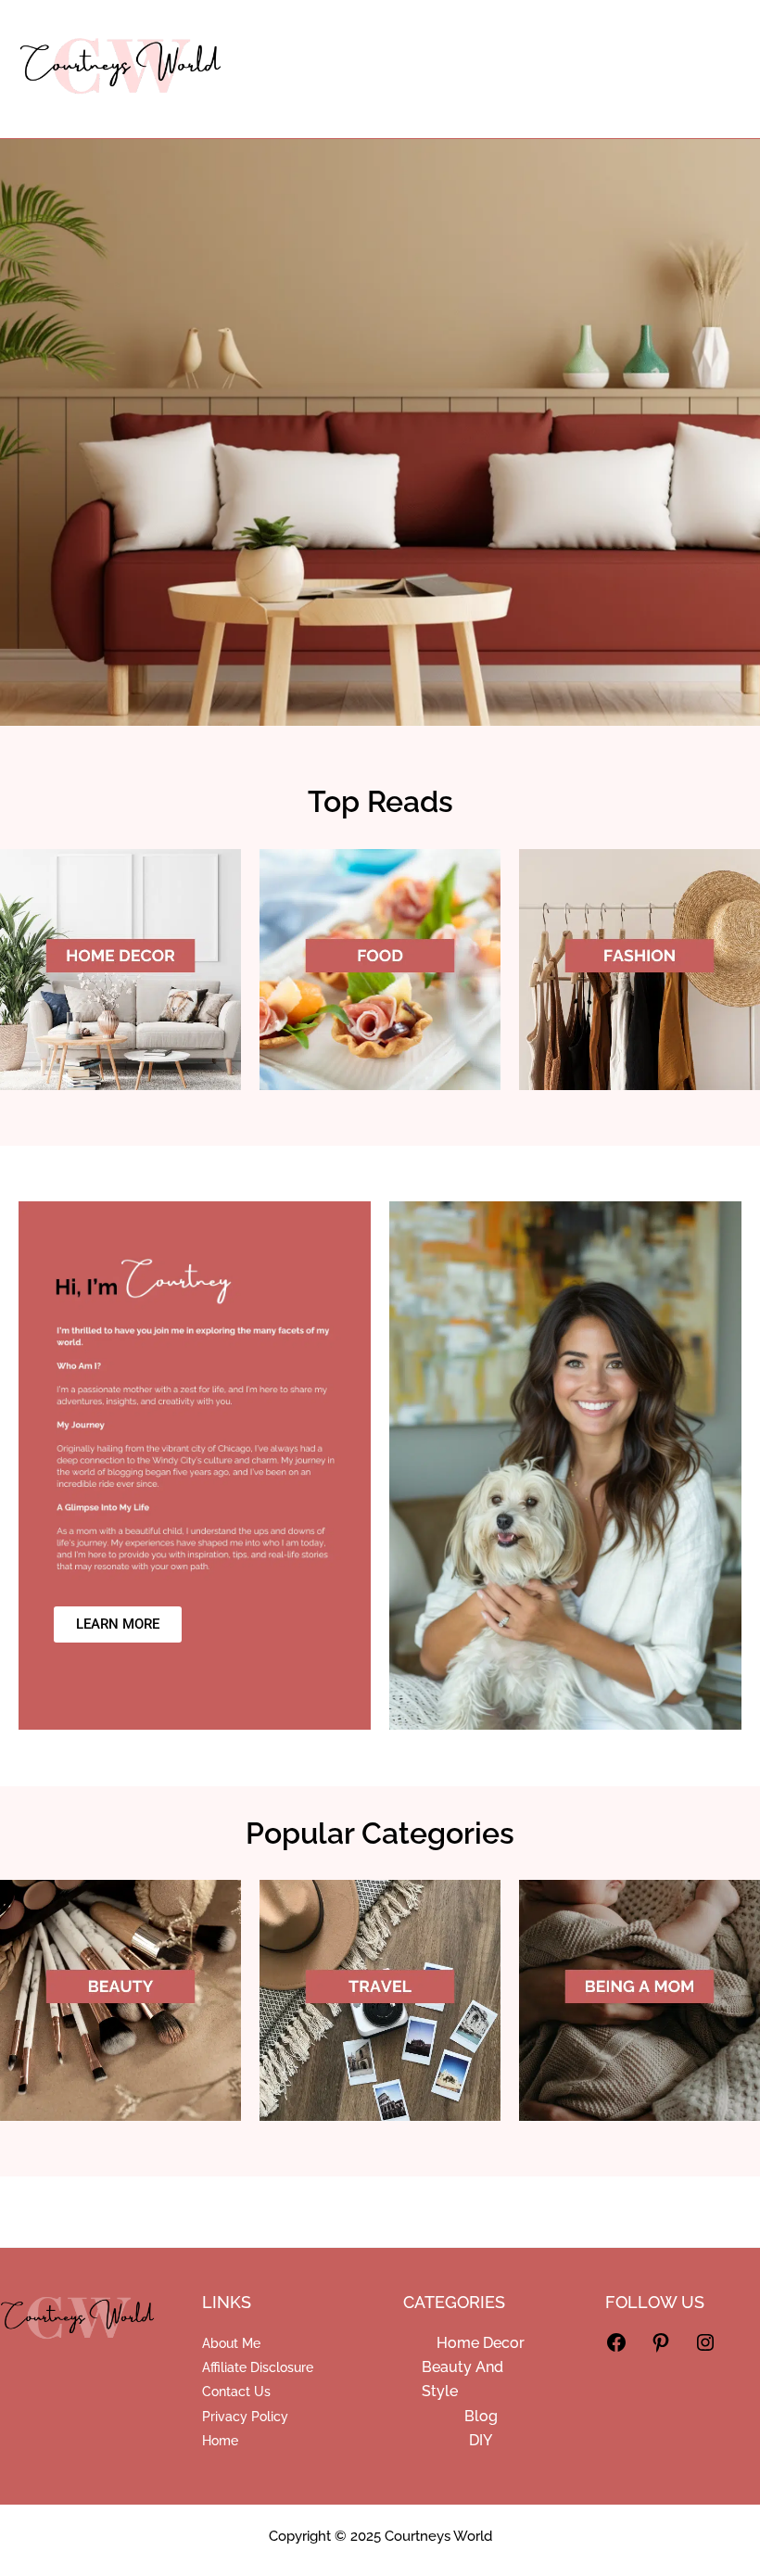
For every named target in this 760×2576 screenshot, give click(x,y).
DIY (481, 2440)
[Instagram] (705, 2348)
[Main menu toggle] (716, 70)
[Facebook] (616, 2348)
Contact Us (236, 2392)
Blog (481, 2416)
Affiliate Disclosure (258, 2367)
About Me (231, 2343)
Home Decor (481, 2343)
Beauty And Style (462, 2379)
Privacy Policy (245, 2417)
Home (220, 2441)
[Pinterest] (661, 2348)
